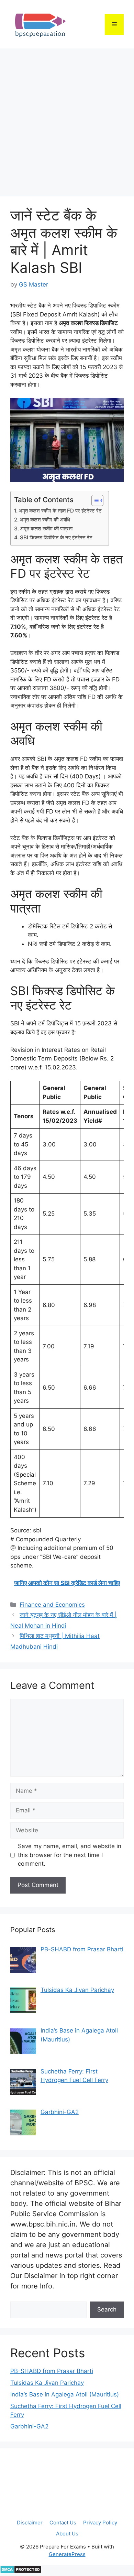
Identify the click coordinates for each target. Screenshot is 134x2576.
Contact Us (63, 2523)
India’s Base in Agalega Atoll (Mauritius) (65, 2394)
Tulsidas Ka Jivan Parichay (47, 2383)
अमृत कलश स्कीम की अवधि (45, 520)
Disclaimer (30, 2523)
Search (107, 2309)
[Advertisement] (67, 119)
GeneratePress (67, 2554)
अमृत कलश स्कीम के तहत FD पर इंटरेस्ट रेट (60, 511)
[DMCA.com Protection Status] (21, 2572)
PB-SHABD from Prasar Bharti (52, 2371)
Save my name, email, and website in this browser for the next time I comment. (70, 1855)
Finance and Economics (52, 1605)
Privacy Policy (100, 2523)
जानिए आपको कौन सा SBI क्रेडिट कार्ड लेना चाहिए (67, 1583)
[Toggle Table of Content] (94, 500)
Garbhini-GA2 (29, 2426)
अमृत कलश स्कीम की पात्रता (46, 529)
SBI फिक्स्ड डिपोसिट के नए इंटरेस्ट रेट (56, 537)
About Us (67, 2534)
